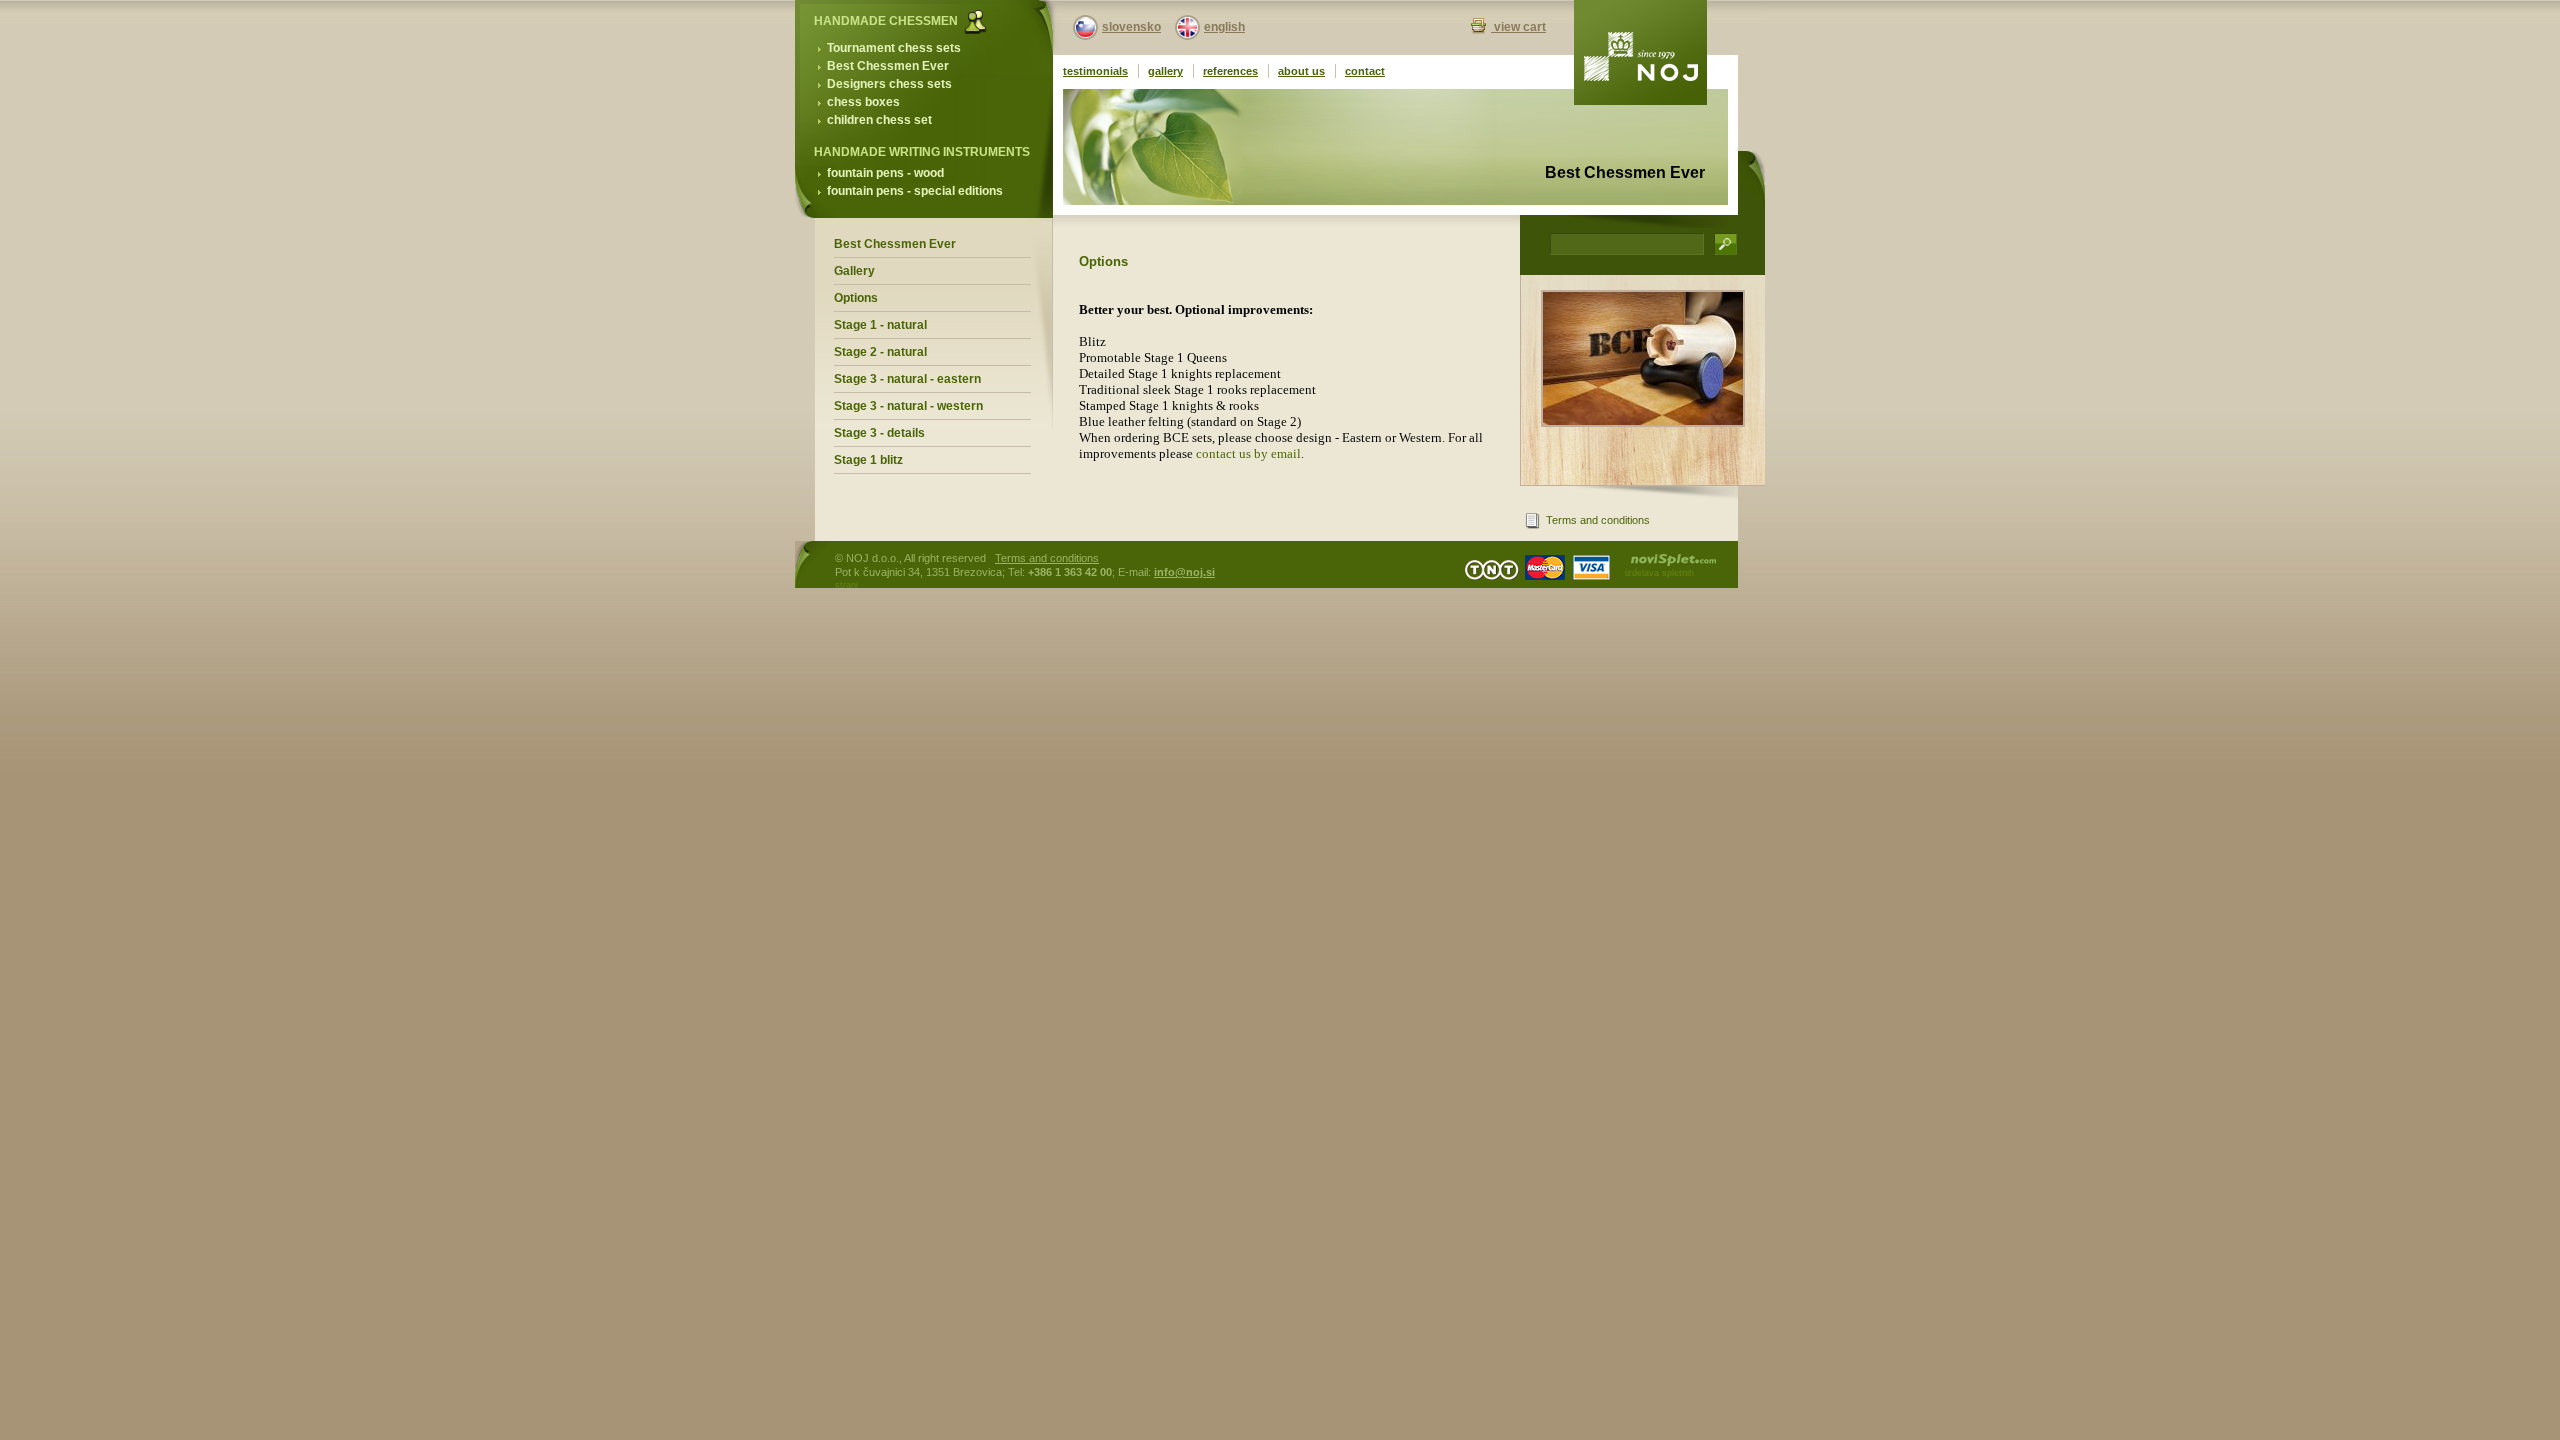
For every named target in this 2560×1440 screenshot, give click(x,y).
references (1230, 71)
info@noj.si (1184, 572)
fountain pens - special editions (915, 191)
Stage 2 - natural (880, 352)
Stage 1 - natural (880, 325)
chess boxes (863, 102)
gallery (1165, 71)
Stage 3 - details (879, 433)
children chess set (879, 120)
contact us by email (1248, 453)
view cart (1518, 27)
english (1224, 27)
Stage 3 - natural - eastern (907, 379)
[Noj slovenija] (1640, 52)
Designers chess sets (889, 84)
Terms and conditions (1598, 520)
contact (1365, 71)
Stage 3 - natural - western (908, 406)
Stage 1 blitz (868, 460)
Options (856, 298)
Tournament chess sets (894, 48)
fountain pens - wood (885, 173)
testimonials (1095, 71)
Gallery (854, 271)
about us (1301, 71)
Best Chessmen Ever (888, 66)
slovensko (1131, 27)
